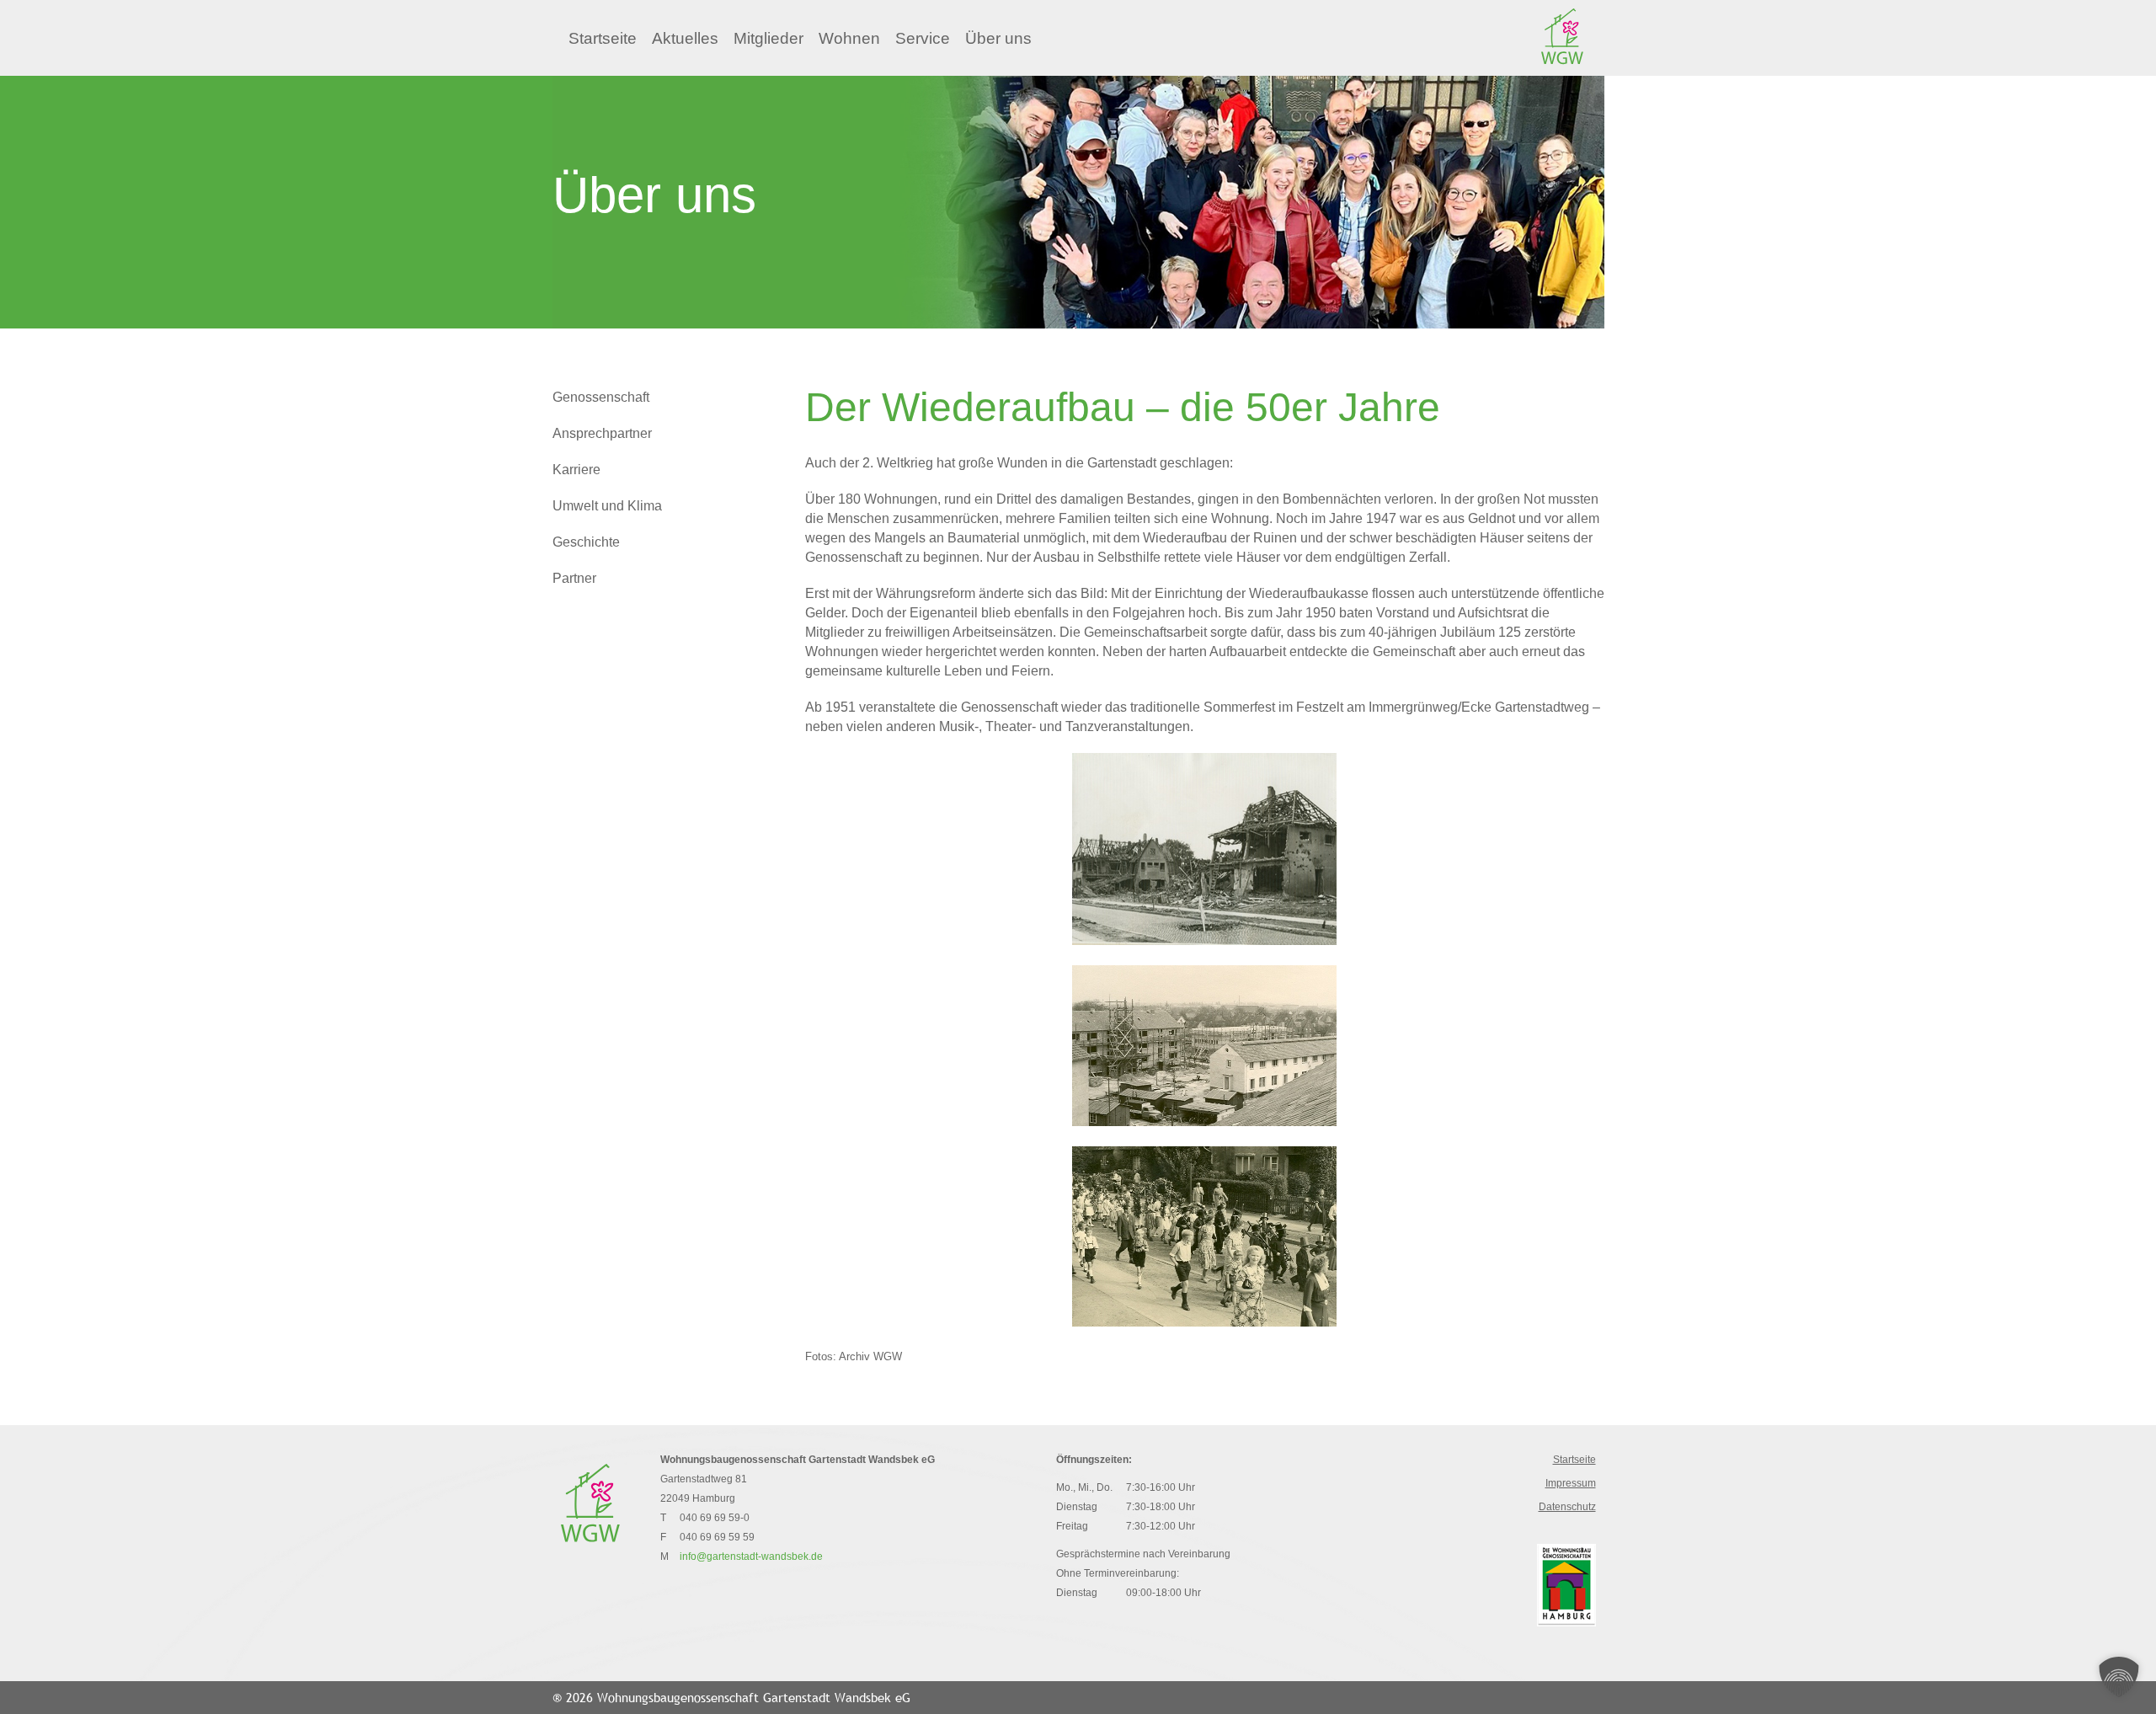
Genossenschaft (601, 397)
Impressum (1571, 1483)
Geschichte (586, 542)
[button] (2119, 1677)
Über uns (998, 38)
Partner (574, 578)
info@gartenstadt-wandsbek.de (751, 1556)
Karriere (576, 470)
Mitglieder (768, 38)
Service (923, 38)
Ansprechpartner (602, 433)
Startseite (603, 38)
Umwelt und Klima (607, 506)
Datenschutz (1567, 1507)
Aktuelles (685, 38)
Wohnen (849, 38)
